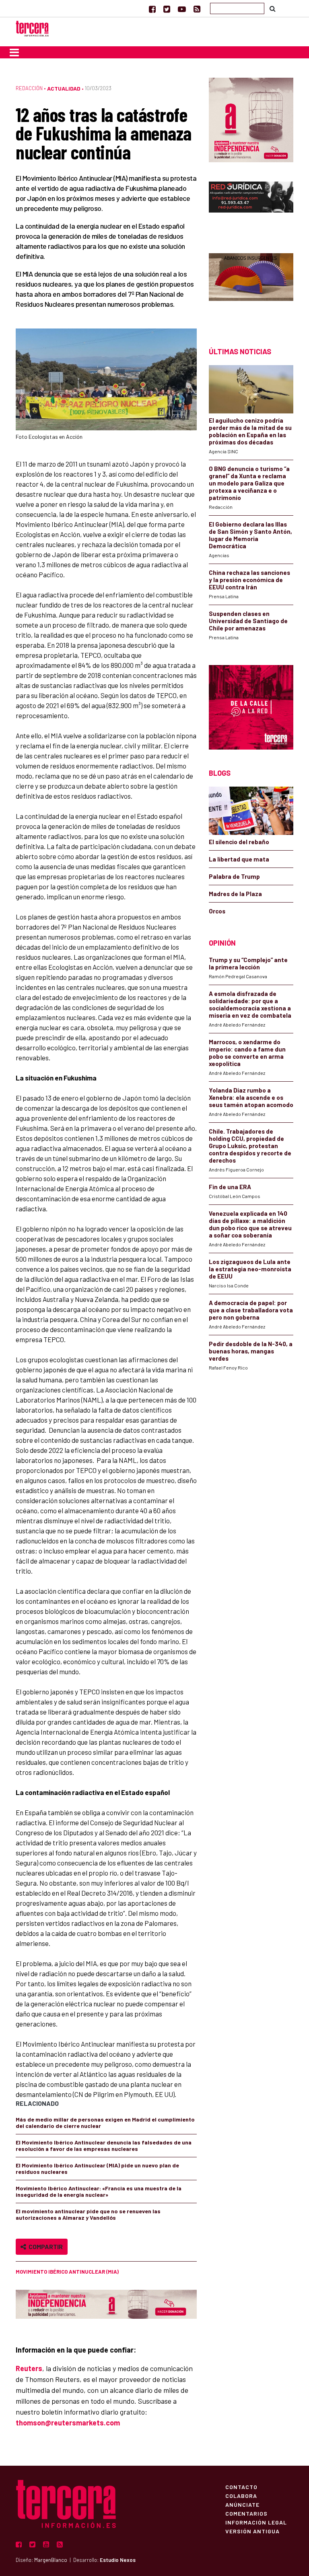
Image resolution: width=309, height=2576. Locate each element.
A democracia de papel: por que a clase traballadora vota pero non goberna (251, 1310)
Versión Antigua (252, 2531)
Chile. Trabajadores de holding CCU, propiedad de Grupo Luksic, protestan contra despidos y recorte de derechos (250, 1146)
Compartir (44, 2247)
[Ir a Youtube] (182, 9)
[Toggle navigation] (14, 52)
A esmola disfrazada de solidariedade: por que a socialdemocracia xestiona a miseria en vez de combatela (250, 1004)
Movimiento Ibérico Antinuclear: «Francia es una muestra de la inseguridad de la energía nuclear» (99, 2191)
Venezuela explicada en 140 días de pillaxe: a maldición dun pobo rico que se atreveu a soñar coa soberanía (250, 1224)
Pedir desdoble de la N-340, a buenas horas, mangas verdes (251, 1351)
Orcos (217, 911)
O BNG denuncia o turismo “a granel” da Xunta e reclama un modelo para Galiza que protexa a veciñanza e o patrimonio (249, 483)
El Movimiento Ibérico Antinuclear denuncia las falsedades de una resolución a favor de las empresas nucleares (104, 2145)
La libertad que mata (239, 859)
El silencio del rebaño (239, 842)
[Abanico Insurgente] (251, 286)
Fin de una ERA (230, 1187)
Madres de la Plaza (235, 894)
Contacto (241, 2487)
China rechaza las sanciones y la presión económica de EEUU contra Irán (249, 580)
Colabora (241, 2495)
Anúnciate (242, 2504)
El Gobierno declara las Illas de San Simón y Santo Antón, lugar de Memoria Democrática (250, 535)
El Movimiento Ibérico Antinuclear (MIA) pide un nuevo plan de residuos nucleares (97, 2168)
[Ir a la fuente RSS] (197, 9)
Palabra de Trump (234, 876)
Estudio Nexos (118, 2560)
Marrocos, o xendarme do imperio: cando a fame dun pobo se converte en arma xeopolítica (247, 1053)
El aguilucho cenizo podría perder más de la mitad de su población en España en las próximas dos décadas (250, 431)
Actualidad (64, 88)
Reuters (29, 2368)
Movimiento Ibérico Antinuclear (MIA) (67, 2272)
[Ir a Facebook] (152, 9)
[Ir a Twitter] (167, 9)
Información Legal (256, 2522)
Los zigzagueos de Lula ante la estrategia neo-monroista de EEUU (250, 1269)
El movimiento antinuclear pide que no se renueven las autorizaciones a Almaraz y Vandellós (88, 2214)
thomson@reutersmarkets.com (68, 2423)
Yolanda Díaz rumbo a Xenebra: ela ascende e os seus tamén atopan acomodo (251, 1097)
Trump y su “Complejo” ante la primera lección (248, 963)
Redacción (29, 88)
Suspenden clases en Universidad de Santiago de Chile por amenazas (248, 621)
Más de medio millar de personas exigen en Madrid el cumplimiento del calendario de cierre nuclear (105, 2123)
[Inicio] (32, 28)
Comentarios (246, 2513)
